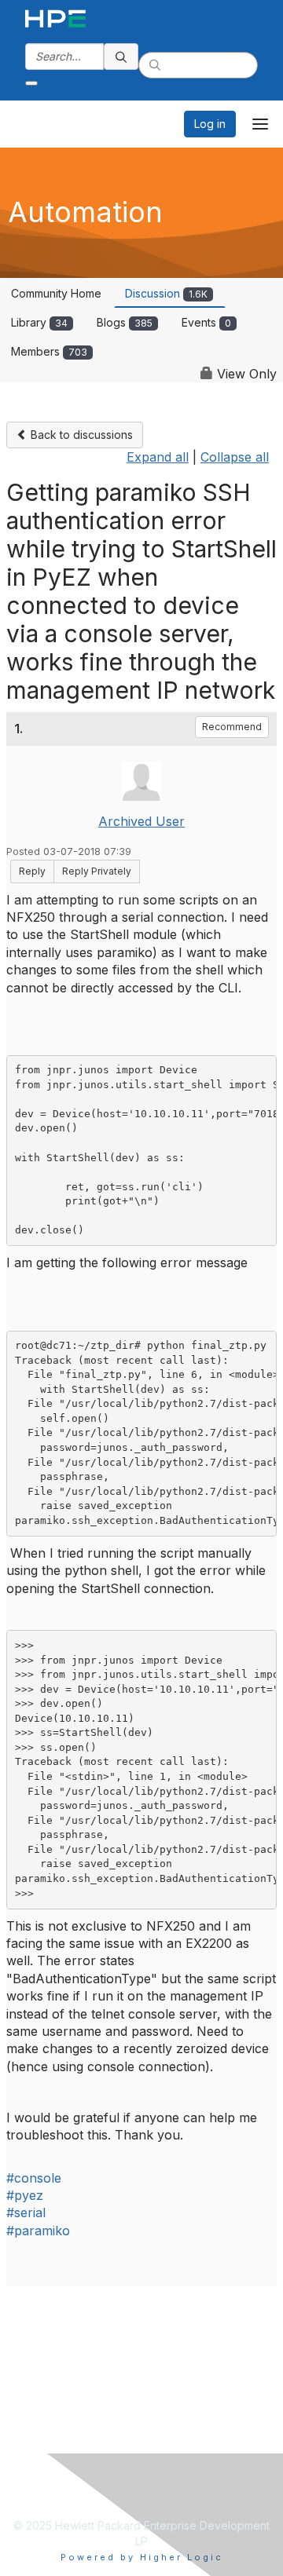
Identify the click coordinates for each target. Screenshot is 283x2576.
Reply (32, 871)
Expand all (158, 457)
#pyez (25, 2195)
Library (39, 322)
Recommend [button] (232, 727)
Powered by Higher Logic (142, 2557)
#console (34, 2178)
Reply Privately (97, 871)
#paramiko (38, 2231)
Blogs (125, 322)
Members (49, 351)
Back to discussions (80, 435)
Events (206, 322)
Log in (210, 124)
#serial (26, 2212)
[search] (121, 57)
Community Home (56, 293)
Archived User (141, 821)
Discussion (166, 293)
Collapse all (235, 457)
